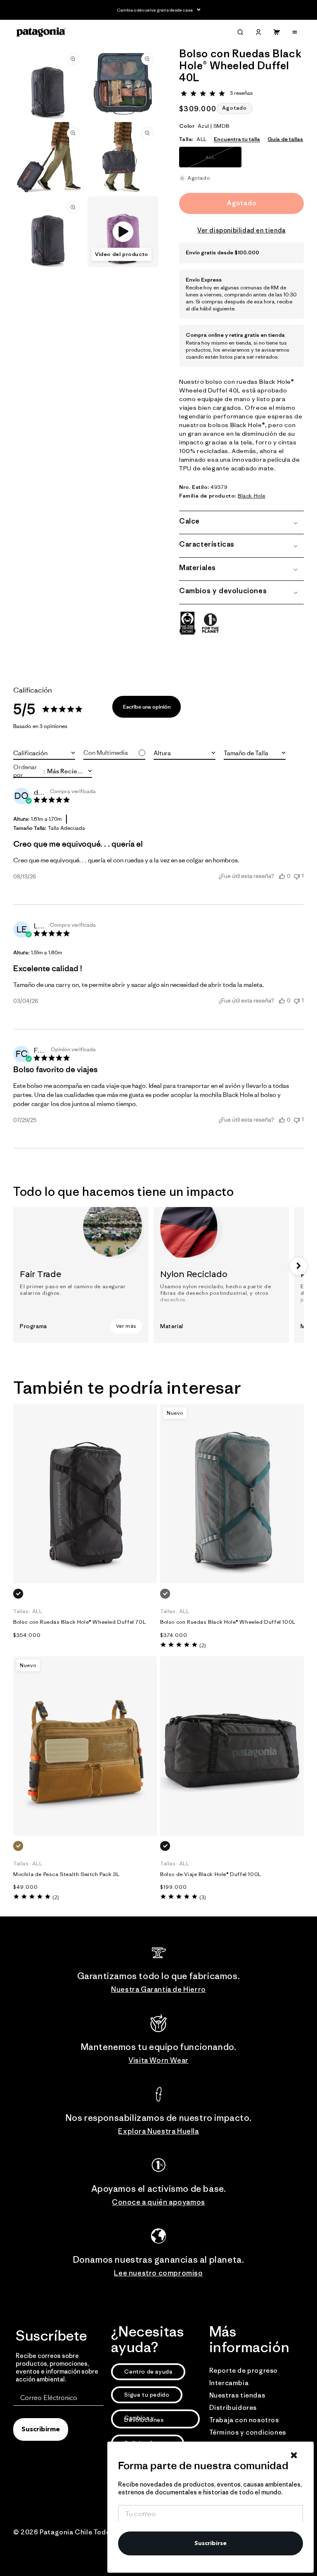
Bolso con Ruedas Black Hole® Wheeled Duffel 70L (79, 1622)
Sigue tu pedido (147, 2395)
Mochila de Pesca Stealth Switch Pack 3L (66, 1874)
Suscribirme (41, 2430)
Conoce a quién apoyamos (158, 2202)
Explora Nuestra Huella (158, 2131)
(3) (203, 1897)
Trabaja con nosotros (244, 2420)
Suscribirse (211, 2543)
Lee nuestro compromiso (158, 2273)
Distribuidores (233, 2407)
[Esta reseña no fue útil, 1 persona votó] (297, 876)
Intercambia (229, 2383)
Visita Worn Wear (158, 2060)
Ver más (126, 1326)
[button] (240, 32)
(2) (203, 1645)
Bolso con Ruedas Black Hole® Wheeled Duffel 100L (228, 1622)
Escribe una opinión (147, 707)
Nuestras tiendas (237, 2395)
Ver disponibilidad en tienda (241, 230)
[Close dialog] (294, 2455)
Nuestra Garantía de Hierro (158, 1989)
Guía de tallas (285, 139)
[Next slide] (298, 1266)
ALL (222, 161)
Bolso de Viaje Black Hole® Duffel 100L (211, 1874)
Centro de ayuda (148, 2372)
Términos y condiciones (248, 2432)
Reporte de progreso (244, 2370)
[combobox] (44, 753)
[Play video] (123, 232)
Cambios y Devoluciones (144, 2419)
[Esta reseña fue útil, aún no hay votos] (282, 876)
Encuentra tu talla (237, 139)
